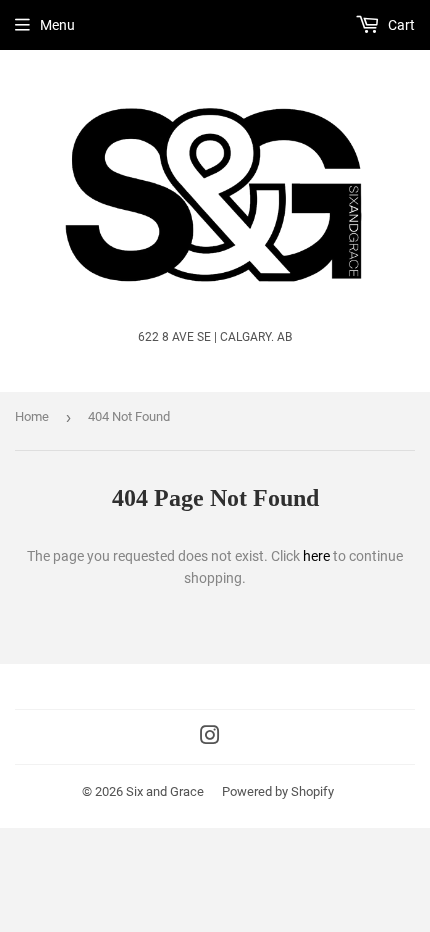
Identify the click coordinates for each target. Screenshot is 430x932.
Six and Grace (165, 791)
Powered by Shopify (278, 791)
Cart (400, 25)
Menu (57, 25)
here (316, 556)
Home (32, 416)
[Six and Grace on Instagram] (210, 738)
